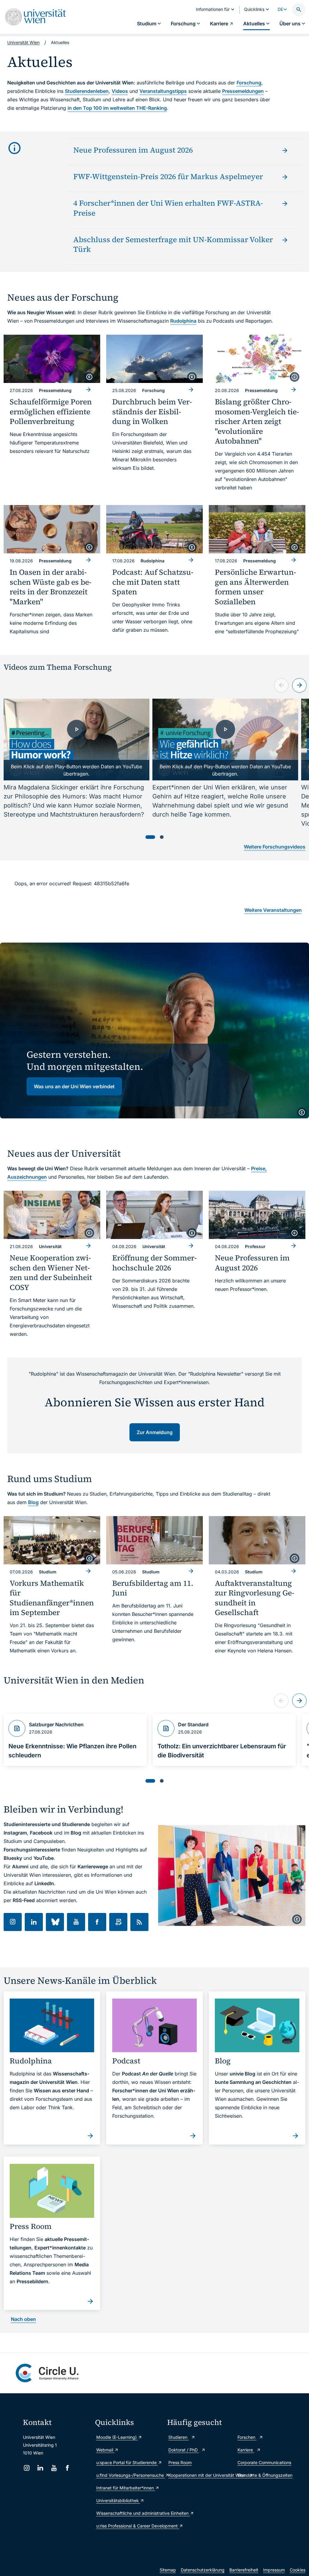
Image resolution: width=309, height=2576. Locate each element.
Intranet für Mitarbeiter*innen (126, 2488)
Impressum (274, 2570)
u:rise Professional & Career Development (129, 2526)
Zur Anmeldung (155, 1432)
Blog (33, 1502)
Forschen (247, 2437)
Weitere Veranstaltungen (273, 910)
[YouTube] (54, 2468)
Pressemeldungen (243, 91)
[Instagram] (27, 2468)
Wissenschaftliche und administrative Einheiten (129, 2513)
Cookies (298, 2570)
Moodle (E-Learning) (117, 2437)
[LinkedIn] (40, 2468)
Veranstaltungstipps (163, 91)
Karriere (246, 2450)
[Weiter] (299, 685)
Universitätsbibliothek (118, 2500)
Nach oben (23, 2319)
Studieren (178, 2437)
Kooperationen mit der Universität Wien (200, 2475)
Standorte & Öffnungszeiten (265, 2475)
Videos (120, 91)
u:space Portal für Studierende (127, 2462)
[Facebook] (67, 2468)
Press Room (180, 2462)
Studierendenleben (87, 91)
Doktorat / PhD (184, 2450)
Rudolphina (183, 321)
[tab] (150, 837)
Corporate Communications (264, 2462)
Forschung (249, 83)
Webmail (105, 2450)
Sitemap (168, 2570)
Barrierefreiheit (244, 2570)
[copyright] (89, 377)
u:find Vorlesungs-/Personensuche (129, 2475)
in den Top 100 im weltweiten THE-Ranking (117, 108)
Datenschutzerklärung (203, 2570)
